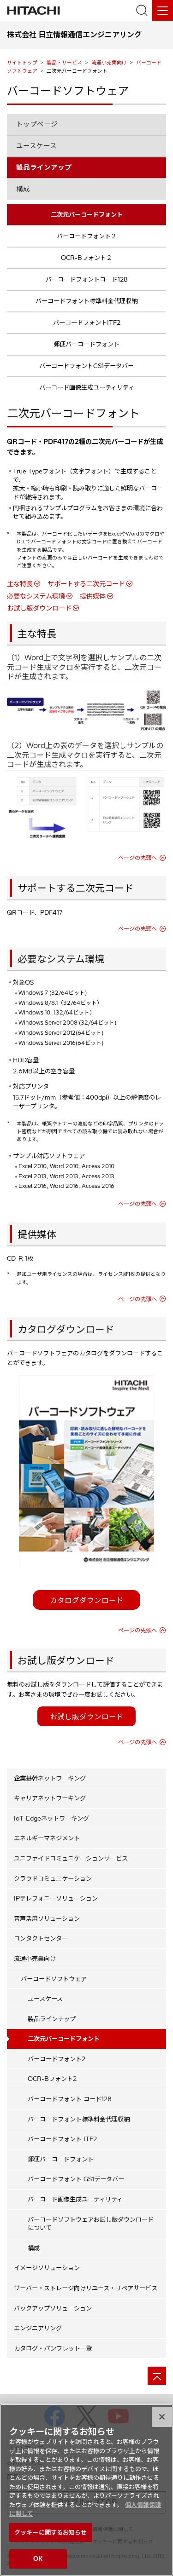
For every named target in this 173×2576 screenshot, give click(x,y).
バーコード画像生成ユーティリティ (87, 387)
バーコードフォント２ (87, 236)
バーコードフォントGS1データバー (86, 366)
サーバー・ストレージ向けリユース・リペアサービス (86, 2288)
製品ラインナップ (52, 2019)
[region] (86, 2490)
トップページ (37, 124)
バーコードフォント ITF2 (62, 2139)
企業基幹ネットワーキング (50, 1778)
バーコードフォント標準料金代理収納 (86, 301)
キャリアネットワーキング (50, 1798)
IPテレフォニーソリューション (56, 1898)
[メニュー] (163, 10)
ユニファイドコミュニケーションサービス (71, 1858)
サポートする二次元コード (86, 584)
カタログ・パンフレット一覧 (53, 2348)
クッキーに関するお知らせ (51, 2532)
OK (38, 2559)
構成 (23, 189)
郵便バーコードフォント (86, 344)
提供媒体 (93, 596)
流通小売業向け (109, 63)
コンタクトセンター (41, 1938)
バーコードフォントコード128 (87, 279)
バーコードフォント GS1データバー (76, 2179)
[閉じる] (162, 2417)
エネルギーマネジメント (47, 1838)
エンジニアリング (38, 2328)
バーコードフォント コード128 (70, 2099)
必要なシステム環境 (36, 596)
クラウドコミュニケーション (53, 1879)
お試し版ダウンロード (39, 608)
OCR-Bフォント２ (86, 258)
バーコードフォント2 (57, 2059)
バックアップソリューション (53, 2308)
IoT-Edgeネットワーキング (51, 1818)
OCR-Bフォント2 (52, 2079)
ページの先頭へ (137, 858)
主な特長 (20, 584)
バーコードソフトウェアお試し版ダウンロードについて (91, 2224)
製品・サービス (64, 63)
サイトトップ (22, 63)
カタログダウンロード (87, 1600)
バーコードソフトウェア (54, 1979)
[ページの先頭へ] (157, 2376)
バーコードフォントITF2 (87, 323)
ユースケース (36, 146)
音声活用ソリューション (47, 1919)
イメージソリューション (47, 2268)
